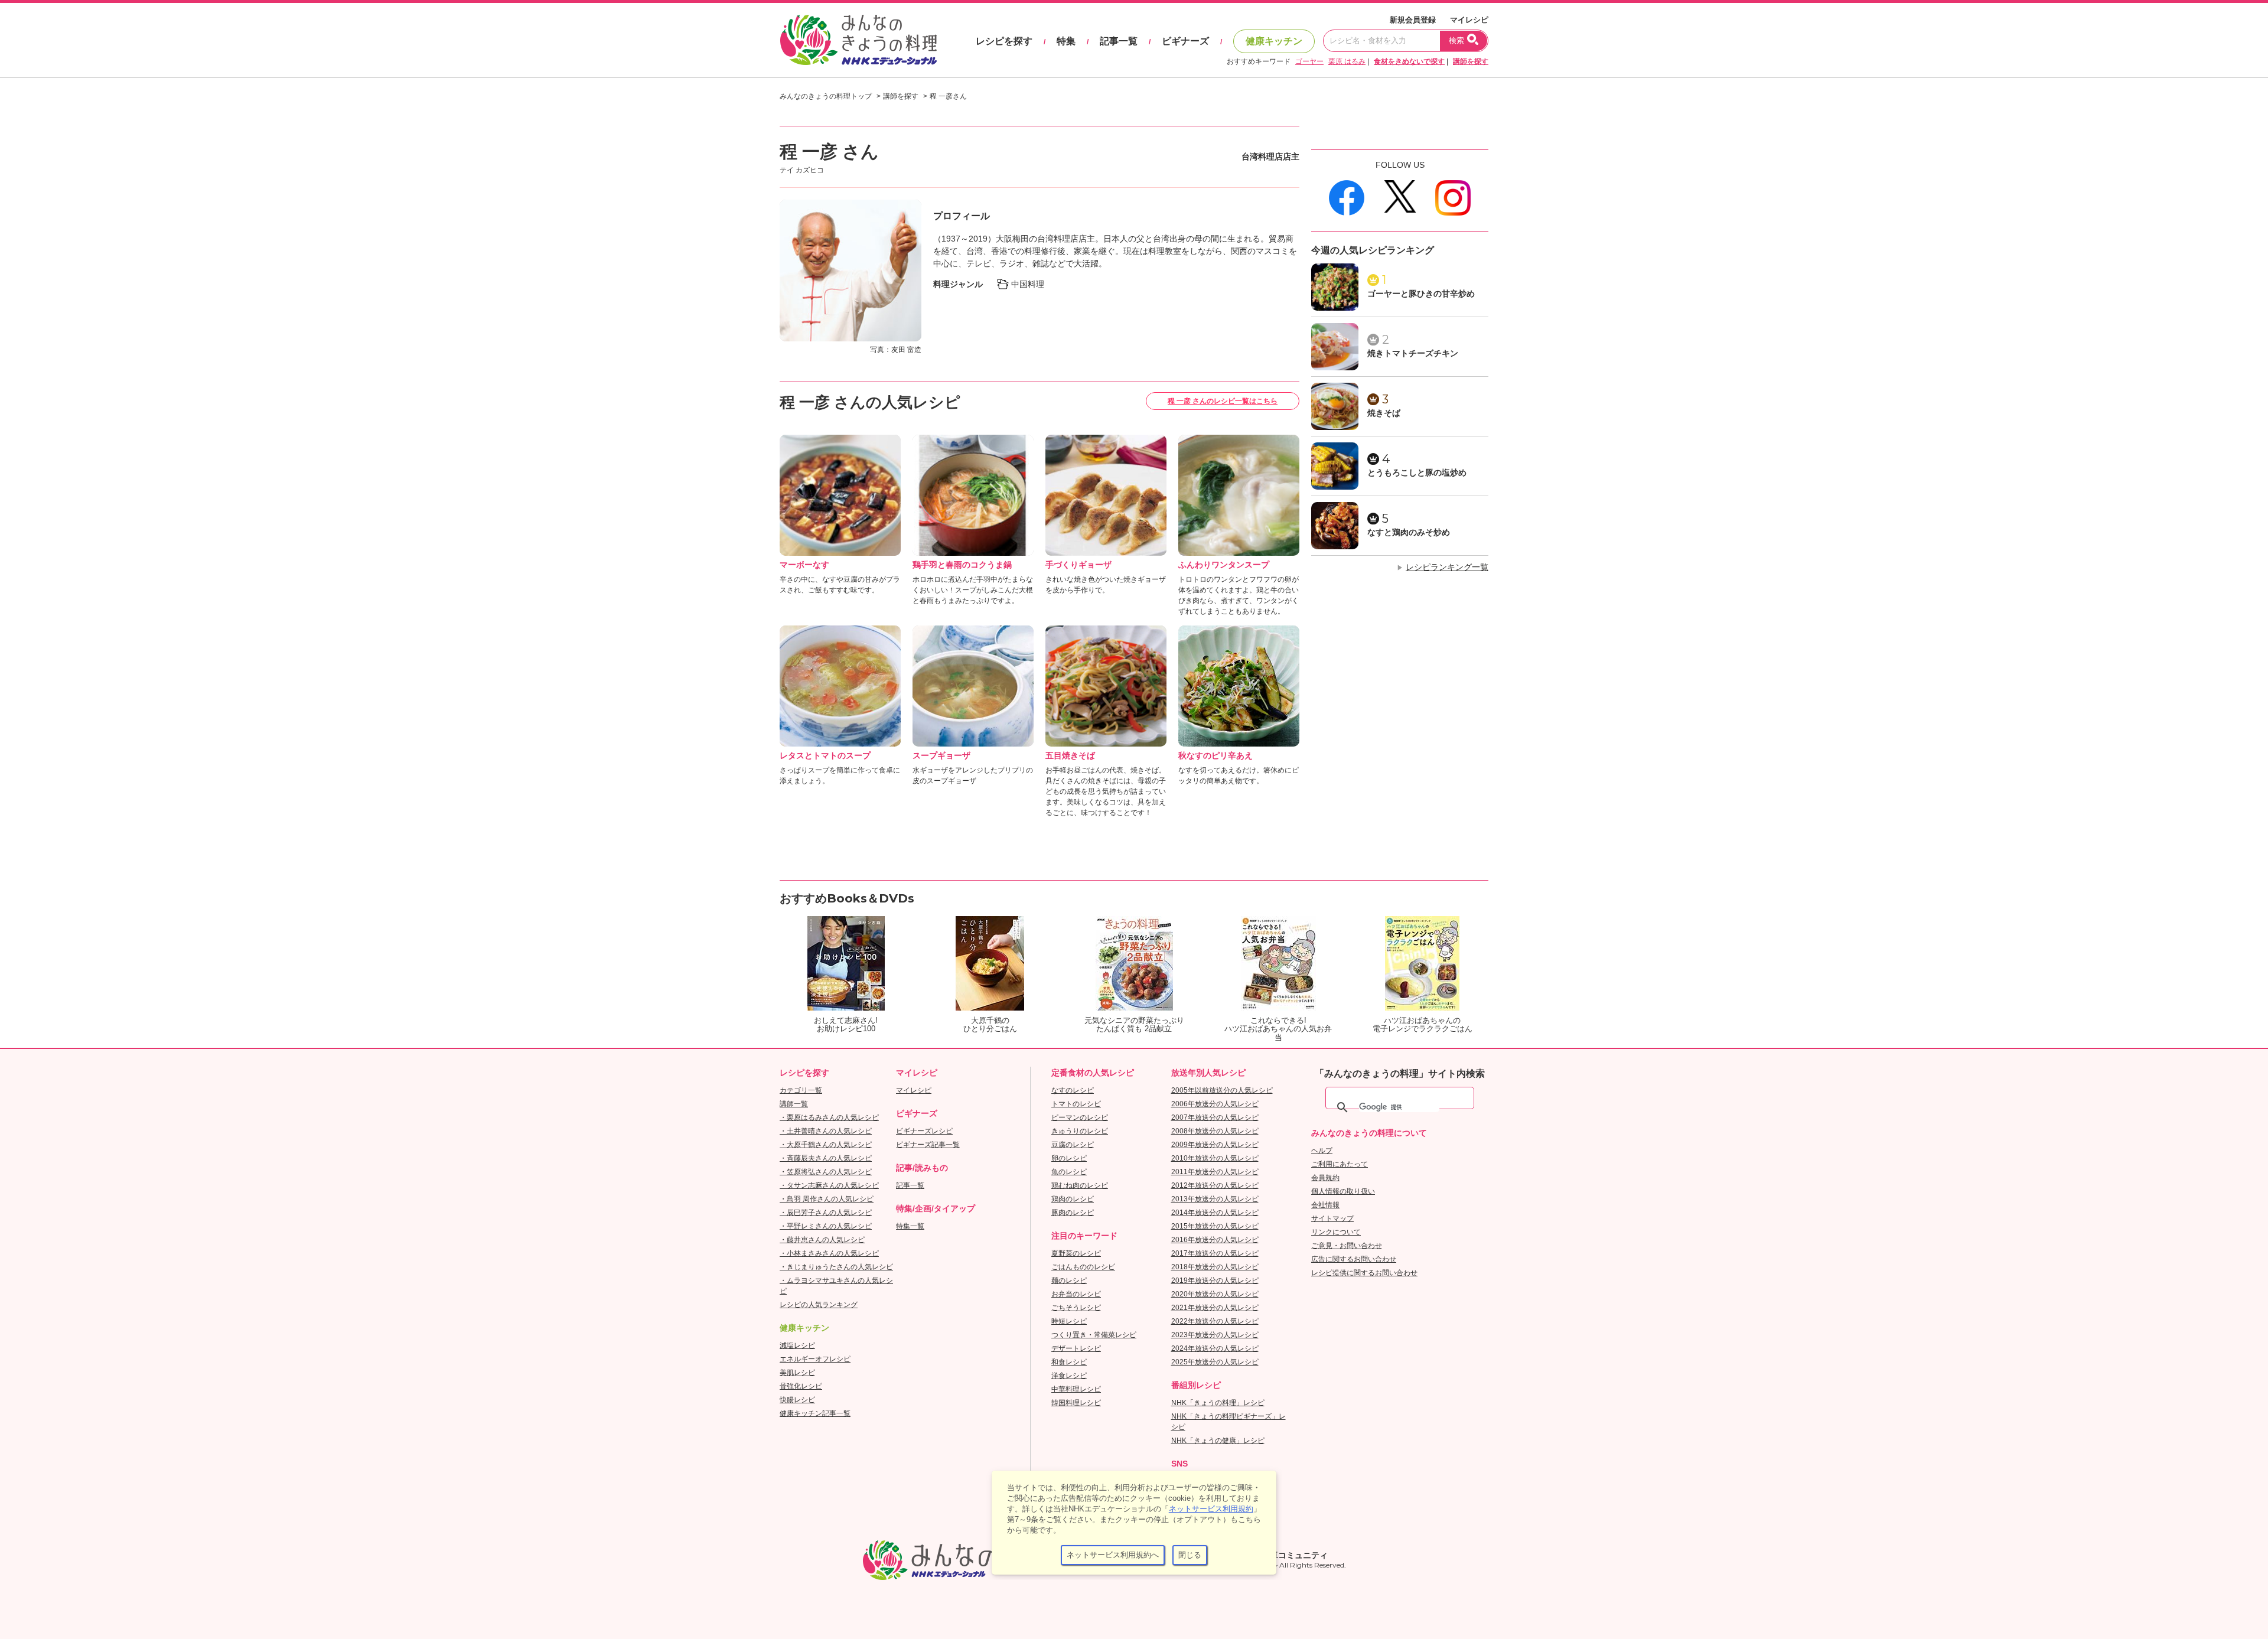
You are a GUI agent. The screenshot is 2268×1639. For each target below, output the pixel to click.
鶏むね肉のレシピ (1080, 1185)
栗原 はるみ (1347, 61)
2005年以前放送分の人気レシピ (1222, 1090)
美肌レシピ (797, 1373)
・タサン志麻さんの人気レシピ (829, 1185)
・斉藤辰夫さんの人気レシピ (826, 1158)
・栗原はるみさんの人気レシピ (829, 1117)
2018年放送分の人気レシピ (1215, 1267)
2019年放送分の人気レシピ (1215, 1280)
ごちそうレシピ (1076, 1308)
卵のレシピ (1069, 1158)
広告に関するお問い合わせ (1354, 1259)
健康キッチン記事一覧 (815, 1413)
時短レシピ (1069, 1321)
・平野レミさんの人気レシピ (826, 1226)
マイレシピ (1469, 20)
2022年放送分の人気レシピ (1215, 1321)
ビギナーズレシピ (924, 1131)
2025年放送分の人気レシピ (1215, 1362)
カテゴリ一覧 (801, 1090)
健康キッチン (1274, 41)
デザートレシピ (1076, 1348)
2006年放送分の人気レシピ (1215, 1104)
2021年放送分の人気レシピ (1215, 1308)
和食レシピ (1069, 1362)
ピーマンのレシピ (1080, 1117)
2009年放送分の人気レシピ (1215, 1145)
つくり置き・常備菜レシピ (1094, 1335)
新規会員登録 (1413, 20)
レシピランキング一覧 (1447, 567)
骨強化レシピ (801, 1386)
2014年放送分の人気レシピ (1215, 1213)
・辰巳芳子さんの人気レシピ (826, 1213)
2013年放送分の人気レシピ (1215, 1199)
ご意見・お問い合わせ (1347, 1246)
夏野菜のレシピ (1076, 1253)
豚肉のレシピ (1073, 1213)
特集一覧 (910, 1226)
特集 (1066, 41)
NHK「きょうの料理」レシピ (1218, 1403)
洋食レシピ (1069, 1376)
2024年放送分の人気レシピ (1215, 1348)
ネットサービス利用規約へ (1113, 1555)
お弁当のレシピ (1076, 1294)
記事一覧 (1119, 41)
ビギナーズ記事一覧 (928, 1145)
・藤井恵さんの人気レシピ (822, 1240)
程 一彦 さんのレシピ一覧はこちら (1223, 401)
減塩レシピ (797, 1345)
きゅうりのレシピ (1080, 1131)
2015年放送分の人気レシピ (1215, 1226)
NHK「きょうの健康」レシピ (1218, 1441)
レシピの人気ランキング (819, 1305)
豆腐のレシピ (1073, 1145)
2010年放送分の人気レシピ (1215, 1158)
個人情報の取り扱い (1343, 1191)
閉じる (1190, 1555)
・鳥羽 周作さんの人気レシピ (827, 1199)
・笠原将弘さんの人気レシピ (826, 1172)
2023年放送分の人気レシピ (1215, 1335)
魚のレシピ (1069, 1172)
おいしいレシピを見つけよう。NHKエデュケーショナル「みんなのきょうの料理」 (859, 40)
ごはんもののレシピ (1083, 1267)
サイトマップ (1332, 1218)
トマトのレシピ (1076, 1104)
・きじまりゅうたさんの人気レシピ (836, 1267)
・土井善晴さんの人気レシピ (826, 1131)
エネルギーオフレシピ (815, 1359)
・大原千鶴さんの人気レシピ (826, 1145)
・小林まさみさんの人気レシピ (829, 1253)
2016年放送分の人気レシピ (1215, 1240)
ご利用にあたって (1340, 1164)
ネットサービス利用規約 (1211, 1509)
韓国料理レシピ (1076, 1403)
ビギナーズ (1185, 41)
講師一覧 (794, 1104)
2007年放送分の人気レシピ (1215, 1117)
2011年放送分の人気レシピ (1215, 1172)
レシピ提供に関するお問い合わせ (1364, 1273)
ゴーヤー (1309, 61)
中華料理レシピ (1076, 1389)
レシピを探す (1004, 41)
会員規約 (1325, 1178)
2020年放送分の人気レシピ (1215, 1294)
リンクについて (1336, 1232)
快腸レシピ (797, 1400)
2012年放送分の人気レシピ (1215, 1185)
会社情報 (1325, 1205)
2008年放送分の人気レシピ (1215, 1131)
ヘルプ (1322, 1151)
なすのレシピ (1073, 1090)
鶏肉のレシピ (1073, 1199)
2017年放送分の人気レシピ (1215, 1253)
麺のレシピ (1069, 1280)
